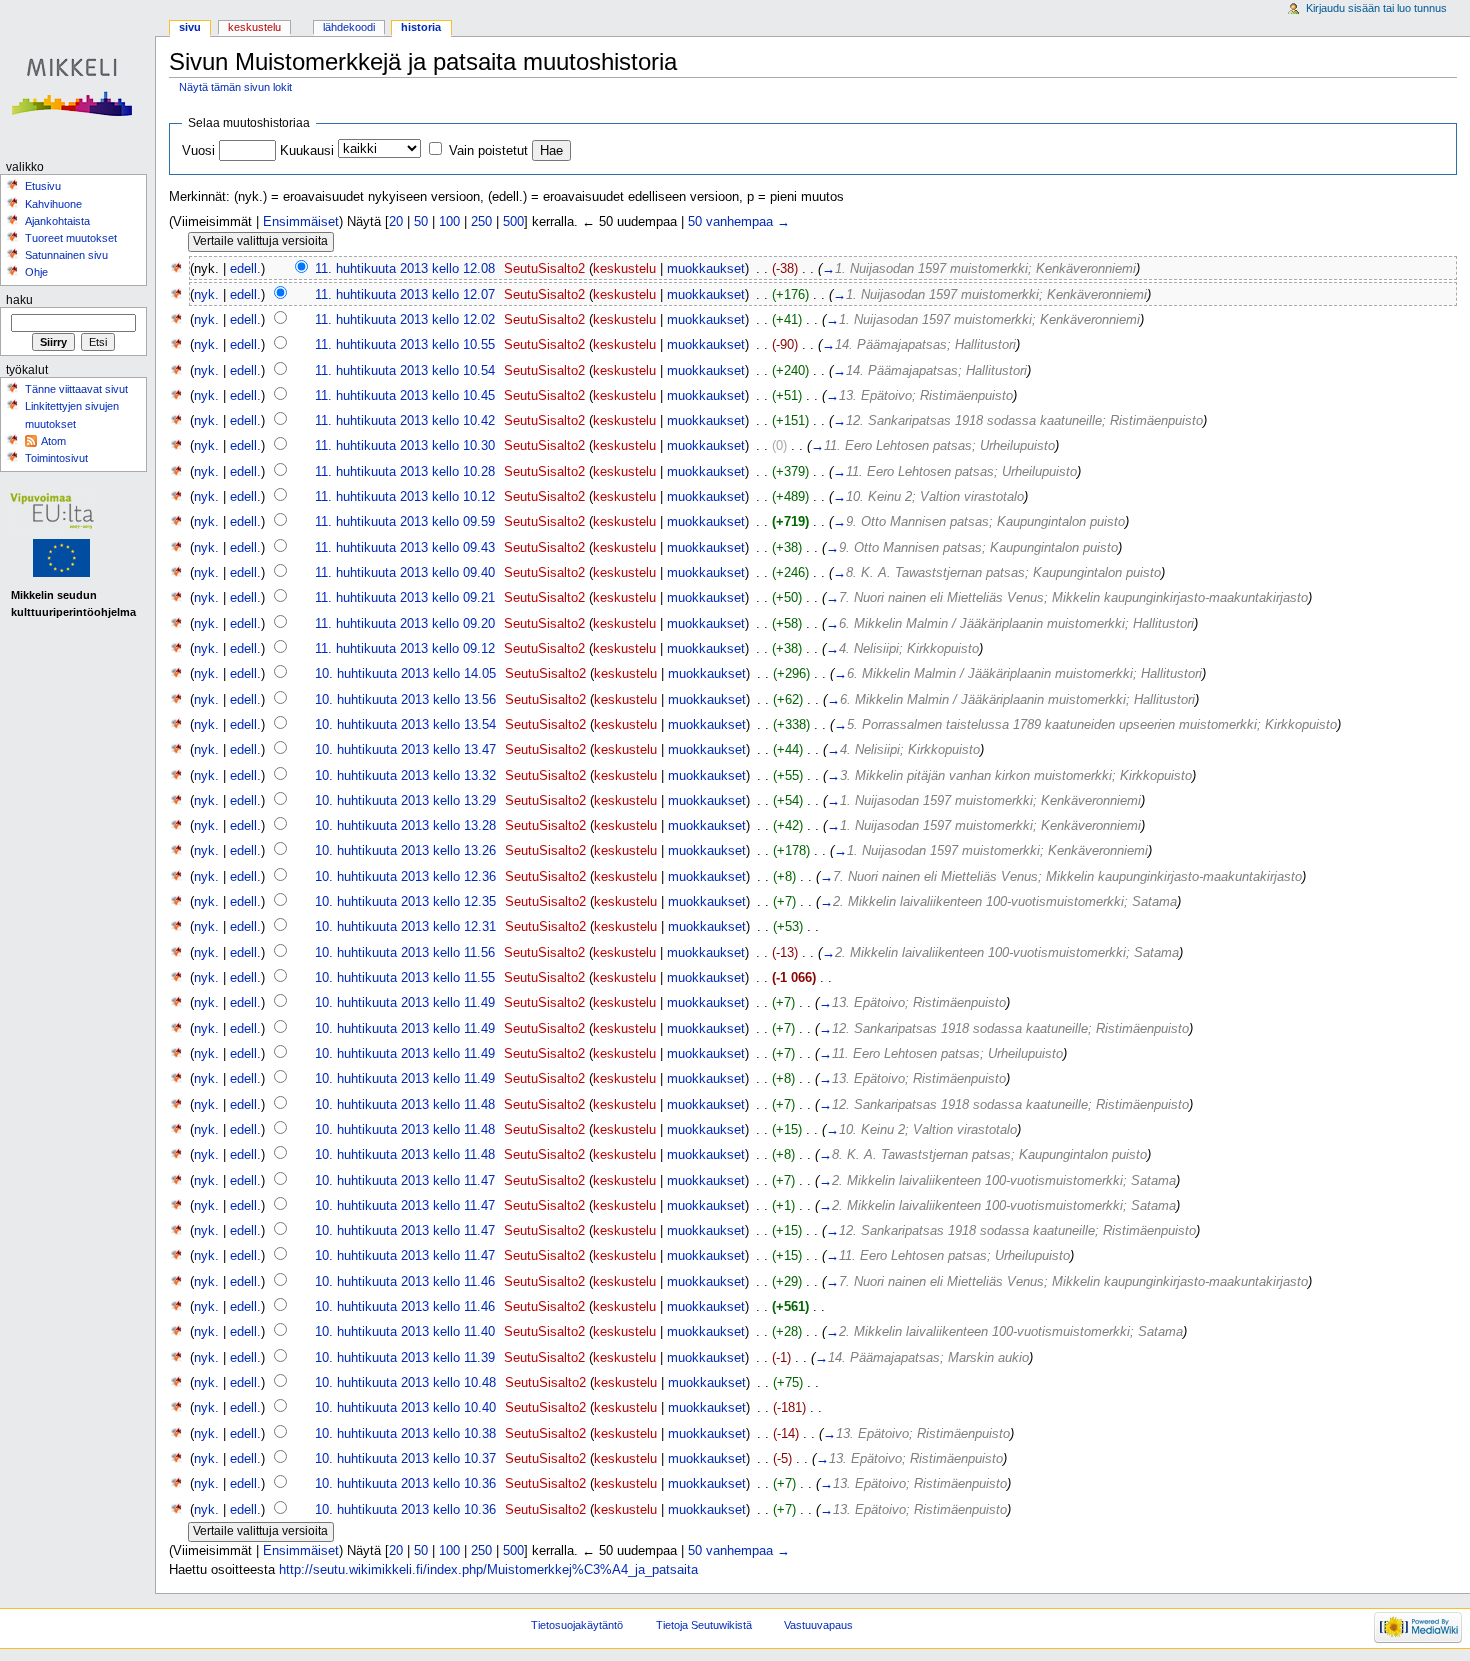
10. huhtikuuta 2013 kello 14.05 (405, 674)
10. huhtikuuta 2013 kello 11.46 (405, 1282)
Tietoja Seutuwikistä (704, 1625)
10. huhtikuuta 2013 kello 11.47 (405, 1181)
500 (513, 222)
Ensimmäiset (301, 222)
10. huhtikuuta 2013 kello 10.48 (405, 1383)
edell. (245, 269)
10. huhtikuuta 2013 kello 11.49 (405, 1003)
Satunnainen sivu (66, 255)
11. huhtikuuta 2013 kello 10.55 (405, 345)
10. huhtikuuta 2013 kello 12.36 (405, 877)
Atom (53, 441)
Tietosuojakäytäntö (577, 1625)
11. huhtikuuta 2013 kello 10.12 (405, 497)
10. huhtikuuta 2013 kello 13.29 (405, 801)
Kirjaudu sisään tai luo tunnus (1376, 8)
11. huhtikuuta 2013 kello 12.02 (405, 320)
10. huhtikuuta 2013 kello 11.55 (405, 978)
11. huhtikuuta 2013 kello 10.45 (405, 396)
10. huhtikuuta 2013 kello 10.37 (405, 1459)
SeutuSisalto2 (544, 269)
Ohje (36, 272)
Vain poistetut (488, 151)
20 (396, 222)
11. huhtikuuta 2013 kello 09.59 (405, 522)
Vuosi (198, 151)
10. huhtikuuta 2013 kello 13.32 (405, 776)
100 (449, 222)
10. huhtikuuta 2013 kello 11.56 (405, 953)
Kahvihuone (53, 204)
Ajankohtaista (57, 221)
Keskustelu (254, 27)
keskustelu (624, 269)
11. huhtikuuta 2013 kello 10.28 (405, 472)
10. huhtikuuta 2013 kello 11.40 (405, 1332)
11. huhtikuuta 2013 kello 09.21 (405, 598)
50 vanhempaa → (739, 222)
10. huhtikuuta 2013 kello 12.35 (405, 902)
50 (421, 222)
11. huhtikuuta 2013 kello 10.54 (405, 371)
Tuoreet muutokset (71, 238)
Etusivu (43, 186)
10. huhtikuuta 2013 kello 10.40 (405, 1408)
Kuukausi (307, 151)
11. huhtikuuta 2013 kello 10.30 (405, 446)
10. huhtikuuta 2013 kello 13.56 (405, 700)
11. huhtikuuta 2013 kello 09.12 (405, 649)
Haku (19, 300)
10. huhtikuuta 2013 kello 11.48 (405, 1105)
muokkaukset (706, 269)
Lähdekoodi (349, 27)
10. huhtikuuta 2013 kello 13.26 (405, 851)
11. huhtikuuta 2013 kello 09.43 (405, 548)
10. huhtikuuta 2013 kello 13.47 (405, 750)
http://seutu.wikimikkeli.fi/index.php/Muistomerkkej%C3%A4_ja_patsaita (488, 1570)
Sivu (190, 27)
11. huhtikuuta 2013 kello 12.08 (405, 269)
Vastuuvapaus (818, 1625)
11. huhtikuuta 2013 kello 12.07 (405, 295)
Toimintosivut (56, 458)
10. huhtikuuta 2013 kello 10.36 (405, 1484)
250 (481, 222)
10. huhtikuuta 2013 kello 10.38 (405, 1434)
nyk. (206, 295)
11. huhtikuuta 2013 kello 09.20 (405, 624)
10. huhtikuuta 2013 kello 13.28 (405, 826)
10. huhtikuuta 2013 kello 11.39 (405, 1358)
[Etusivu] (77, 77)
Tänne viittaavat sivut (76, 389)
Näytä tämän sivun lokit (235, 87)
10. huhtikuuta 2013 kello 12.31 (405, 927)
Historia (421, 27)
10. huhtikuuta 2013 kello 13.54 (405, 725)
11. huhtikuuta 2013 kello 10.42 (405, 421)
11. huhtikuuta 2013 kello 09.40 (405, 573)
